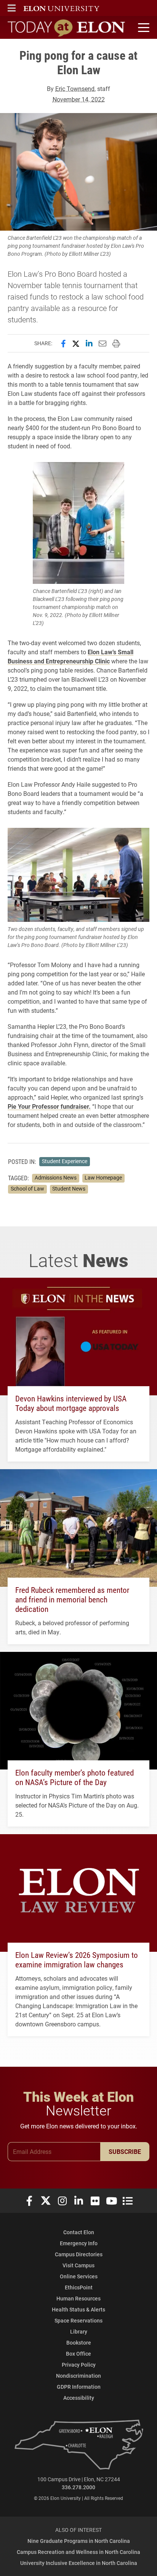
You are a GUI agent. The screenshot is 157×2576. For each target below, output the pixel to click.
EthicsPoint (79, 2287)
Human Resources (78, 2298)
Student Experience (65, 1161)
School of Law (27, 1189)
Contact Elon (79, 2232)
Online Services (79, 2276)
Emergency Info (79, 2243)
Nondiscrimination (78, 2376)
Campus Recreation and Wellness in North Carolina (78, 2552)
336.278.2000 (78, 2487)
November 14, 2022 (79, 99)
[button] (12, 8)
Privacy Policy (79, 2365)
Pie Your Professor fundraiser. (49, 1106)
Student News (69, 1189)
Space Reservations (78, 2320)
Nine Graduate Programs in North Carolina (79, 2541)
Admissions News (56, 1178)
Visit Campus (78, 2265)
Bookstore (79, 2342)
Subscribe (125, 2151)
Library (79, 2331)
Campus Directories (79, 2254)
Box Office (78, 2354)
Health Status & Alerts (78, 2309)
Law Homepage (103, 1178)
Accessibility (79, 2398)
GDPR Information (79, 2387)
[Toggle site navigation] (143, 28)
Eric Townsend (75, 88)
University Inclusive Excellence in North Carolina (79, 2563)
